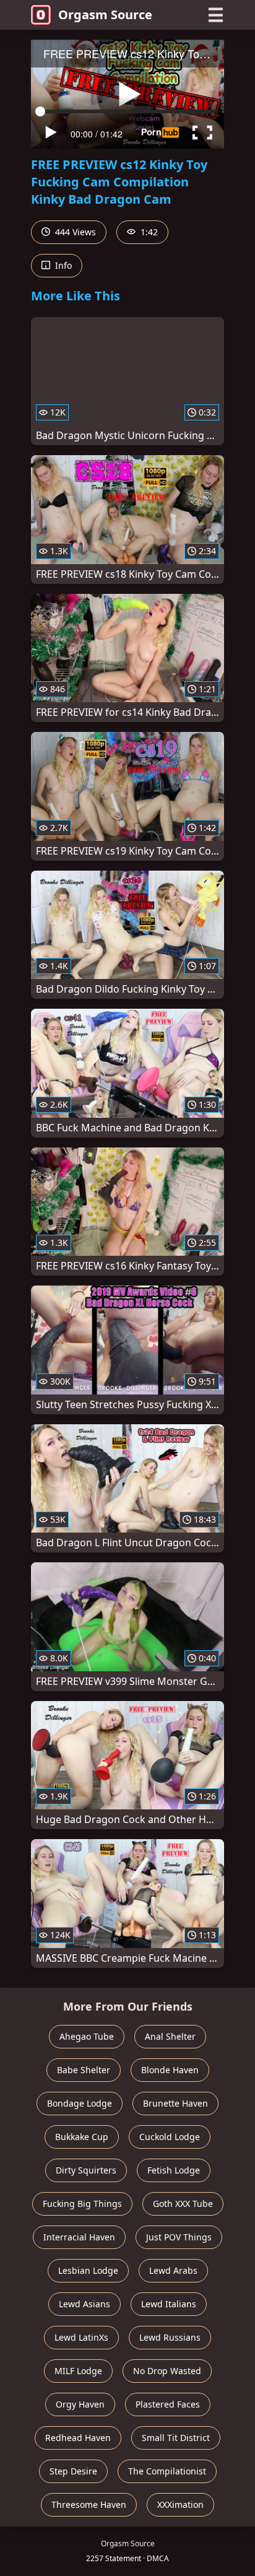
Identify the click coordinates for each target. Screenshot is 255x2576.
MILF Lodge (78, 2371)
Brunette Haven (175, 2103)
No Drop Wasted (167, 2371)
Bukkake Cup (82, 2137)
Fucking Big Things (82, 2204)
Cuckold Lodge (170, 2137)
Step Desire (73, 2471)
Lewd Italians (169, 2304)
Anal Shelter (170, 2036)
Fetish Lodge (174, 2170)
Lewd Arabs (173, 2270)
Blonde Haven (170, 2070)
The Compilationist (167, 2471)
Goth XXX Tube (183, 2204)
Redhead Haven (78, 2438)
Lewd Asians (84, 2304)
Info (62, 265)
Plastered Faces (168, 2404)
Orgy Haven (80, 2404)
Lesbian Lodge (88, 2270)
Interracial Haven (79, 2237)
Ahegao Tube (87, 2036)
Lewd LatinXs (81, 2337)
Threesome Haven (89, 2504)
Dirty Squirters (86, 2170)
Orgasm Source (105, 15)
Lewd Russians (170, 2337)
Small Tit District (176, 2438)
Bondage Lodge (80, 2103)
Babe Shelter (84, 2070)
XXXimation (180, 2504)
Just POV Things (179, 2237)
